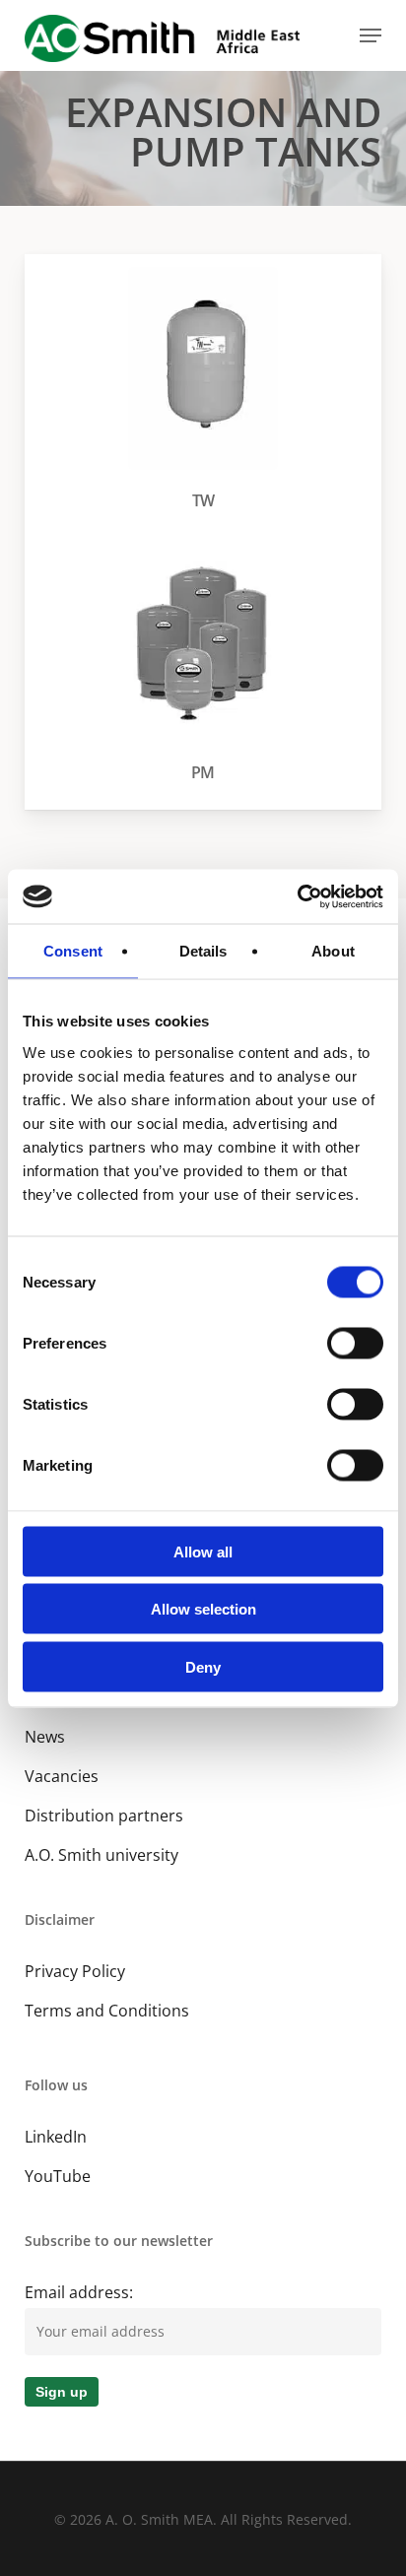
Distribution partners (104, 1816)
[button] (371, 35)
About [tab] (333, 951)
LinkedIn (56, 2137)
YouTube (58, 2176)
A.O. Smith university (101, 1855)
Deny (203, 1666)
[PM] (208, 665)
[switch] (355, 1343)
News (45, 1737)
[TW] (208, 394)
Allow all (203, 1551)
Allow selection (203, 1609)
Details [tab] (203, 951)
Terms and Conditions (107, 2011)
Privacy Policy (75, 1971)
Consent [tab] (73, 951)
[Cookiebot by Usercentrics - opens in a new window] (297, 896)
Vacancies (62, 1776)
